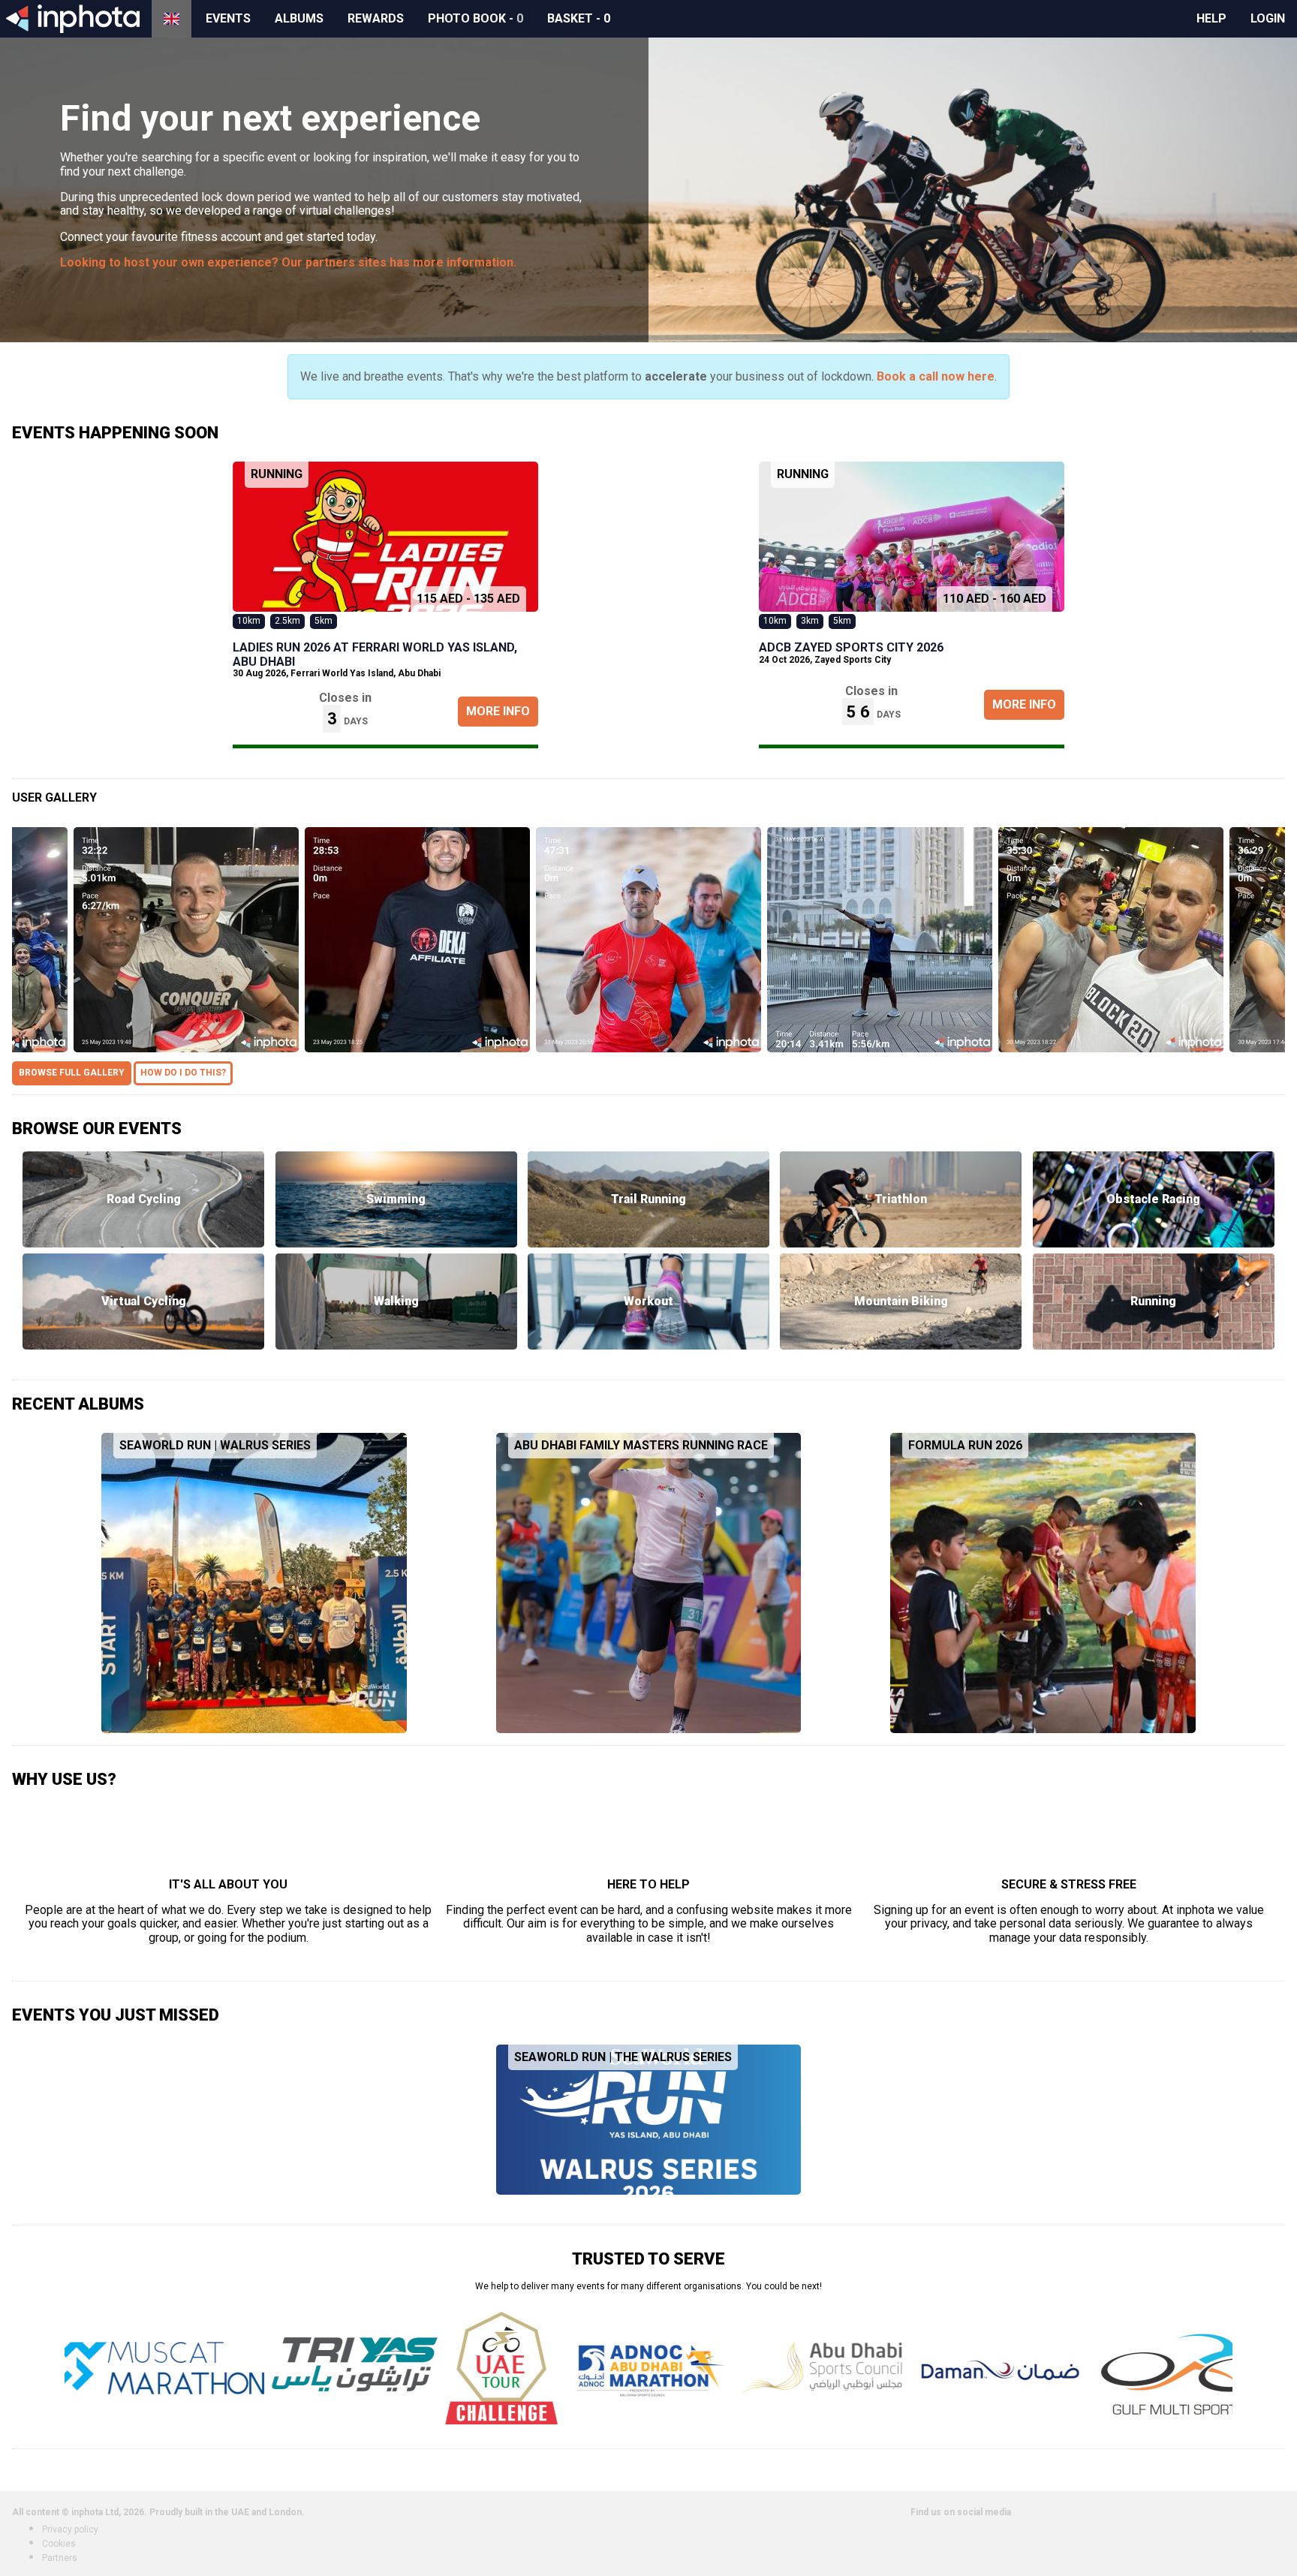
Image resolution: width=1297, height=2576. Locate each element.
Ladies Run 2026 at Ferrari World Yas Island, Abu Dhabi (375, 654)
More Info (498, 711)
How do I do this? (183, 1073)
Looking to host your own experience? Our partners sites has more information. (288, 262)
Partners (60, 2558)
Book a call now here (936, 376)
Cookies (59, 2544)
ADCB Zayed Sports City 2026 (851, 647)
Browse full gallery (72, 1073)
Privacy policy (70, 2529)
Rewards (376, 18)
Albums (299, 18)
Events (228, 18)
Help (1211, 18)
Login (1268, 18)
